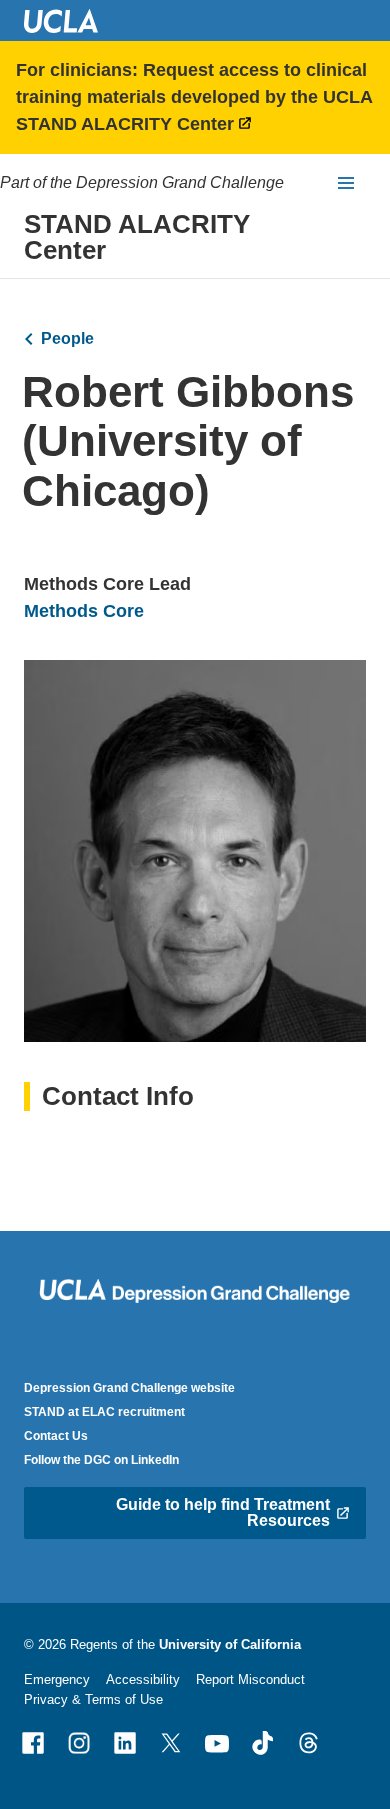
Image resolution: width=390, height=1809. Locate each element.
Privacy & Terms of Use (93, 1699)
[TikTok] (263, 1743)
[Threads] (309, 1743)
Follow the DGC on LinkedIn (101, 1460)
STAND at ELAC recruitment (104, 1412)
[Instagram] (79, 1743)
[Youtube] (217, 1743)
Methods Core (84, 611)
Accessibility (143, 1679)
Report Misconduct (250, 1679)
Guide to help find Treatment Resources (223, 1512)
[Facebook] (33, 1743)
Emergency (57, 1679)
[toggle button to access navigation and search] (346, 183)
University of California (230, 1644)
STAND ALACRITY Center (137, 237)
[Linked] (125, 1743)
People (67, 338)
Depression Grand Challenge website (129, 1388)
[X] (171, 1743)
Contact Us (56, 1436)
